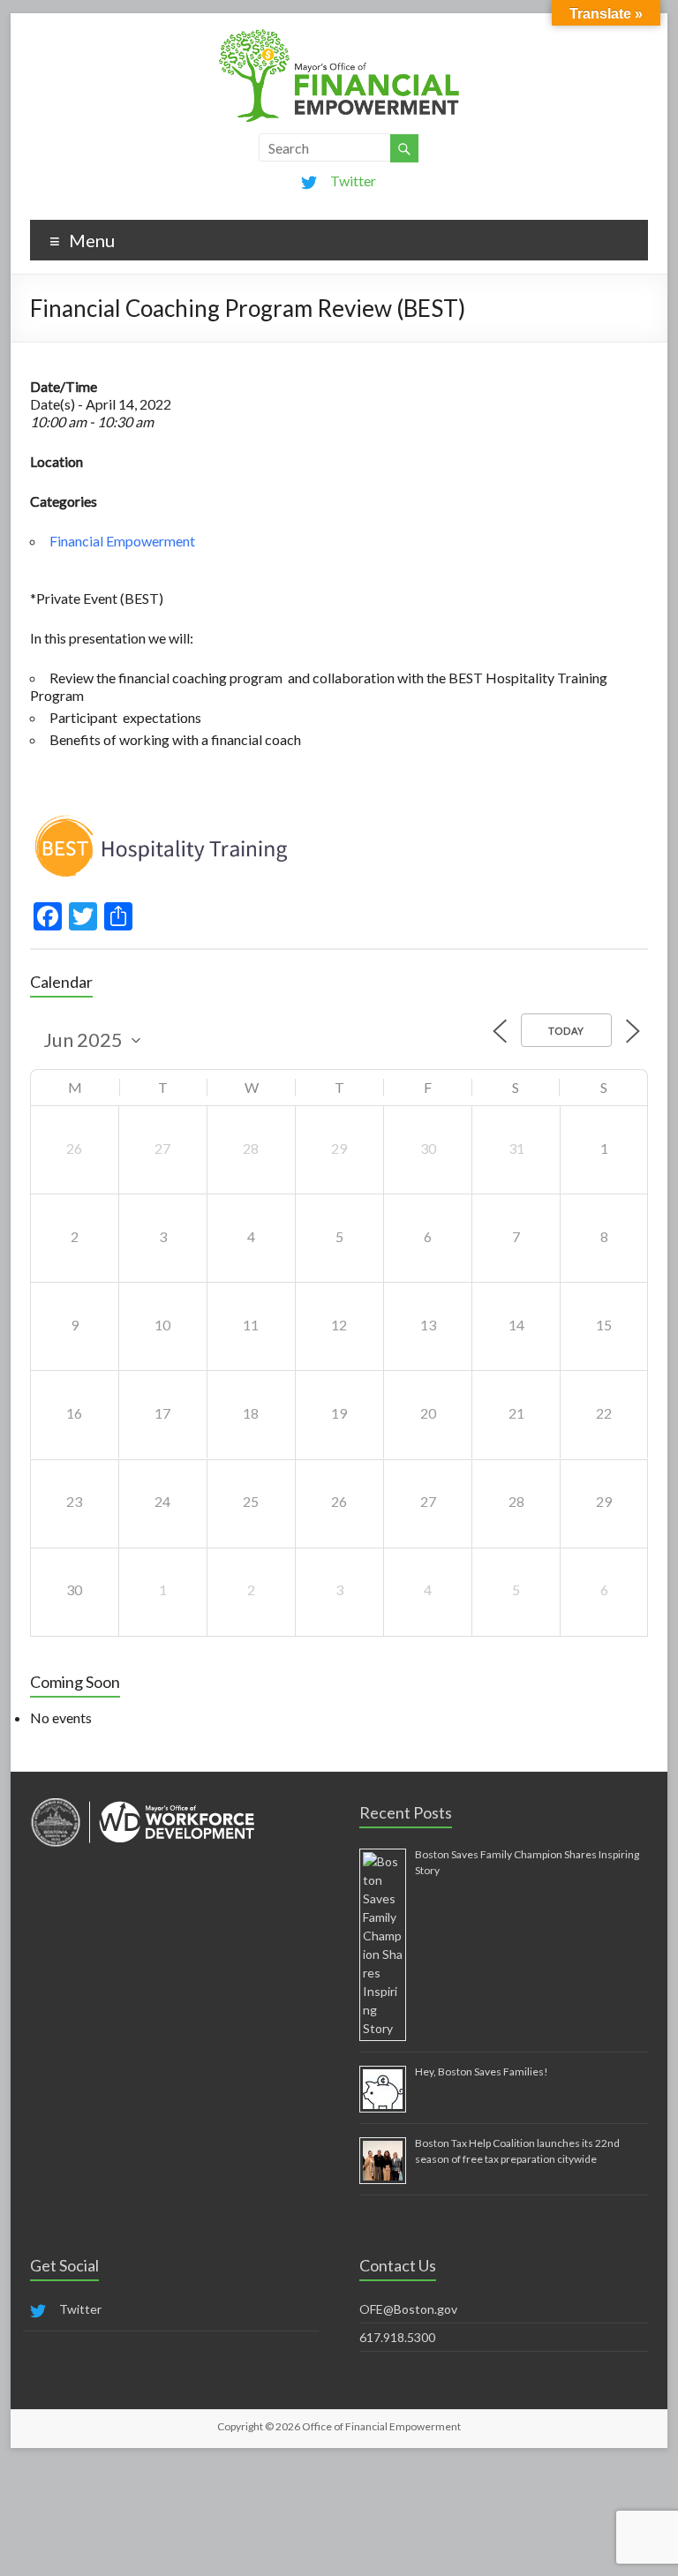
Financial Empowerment (122, 541)
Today (566, 1031)
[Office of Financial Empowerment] (339, 35)
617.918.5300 (397, 2337)
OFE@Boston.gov (408, 2309)
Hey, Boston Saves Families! (482, 2071)
